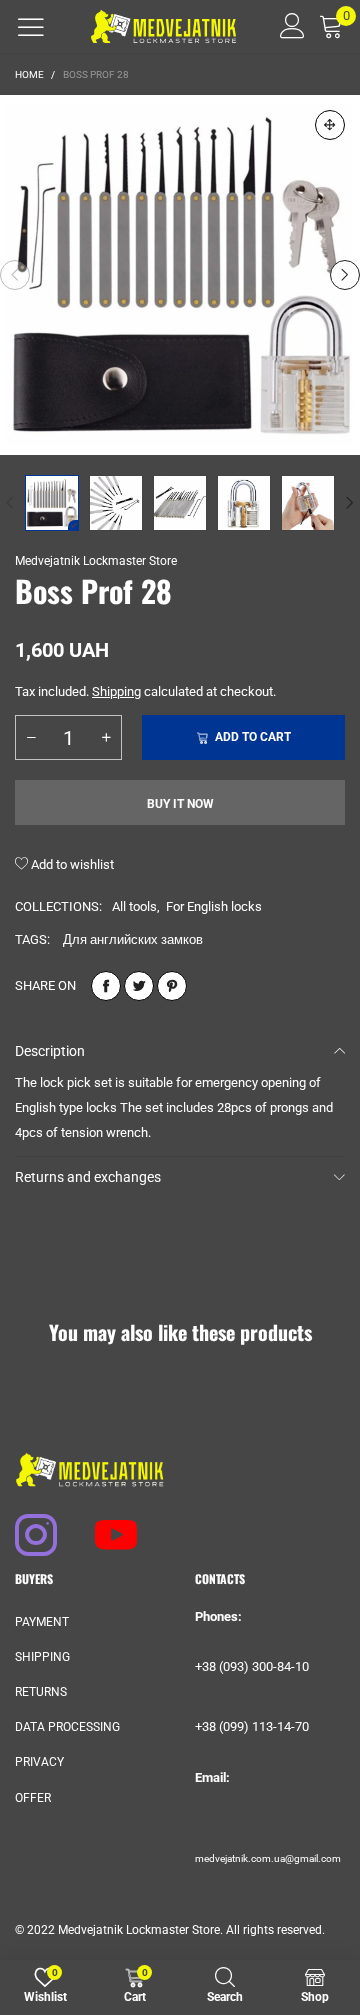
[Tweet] (139, 986)
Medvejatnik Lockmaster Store (96, 561)
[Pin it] (172, 986)
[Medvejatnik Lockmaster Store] (163, 26)
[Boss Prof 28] (180, 275)
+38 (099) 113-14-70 (252, 1726)
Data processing (67, 1727)
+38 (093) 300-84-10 (252, 1666)
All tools (134, 906)
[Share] (106, 986)
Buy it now (180, 804)
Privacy (39, 1762)
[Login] (285, 26)
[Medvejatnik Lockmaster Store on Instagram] (27, 1525)
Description (50, 1051)
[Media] (330, 125)
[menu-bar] (31, 27)
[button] (15, 275)
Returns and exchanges (88, 1177)
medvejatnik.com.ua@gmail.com (268, 1858)
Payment (42, 1622)
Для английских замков (133, 939)
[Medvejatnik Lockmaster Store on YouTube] (107, 1525)
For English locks (214, 906)
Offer (33, 1798)
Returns (41, 1692)
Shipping (116, 691)
